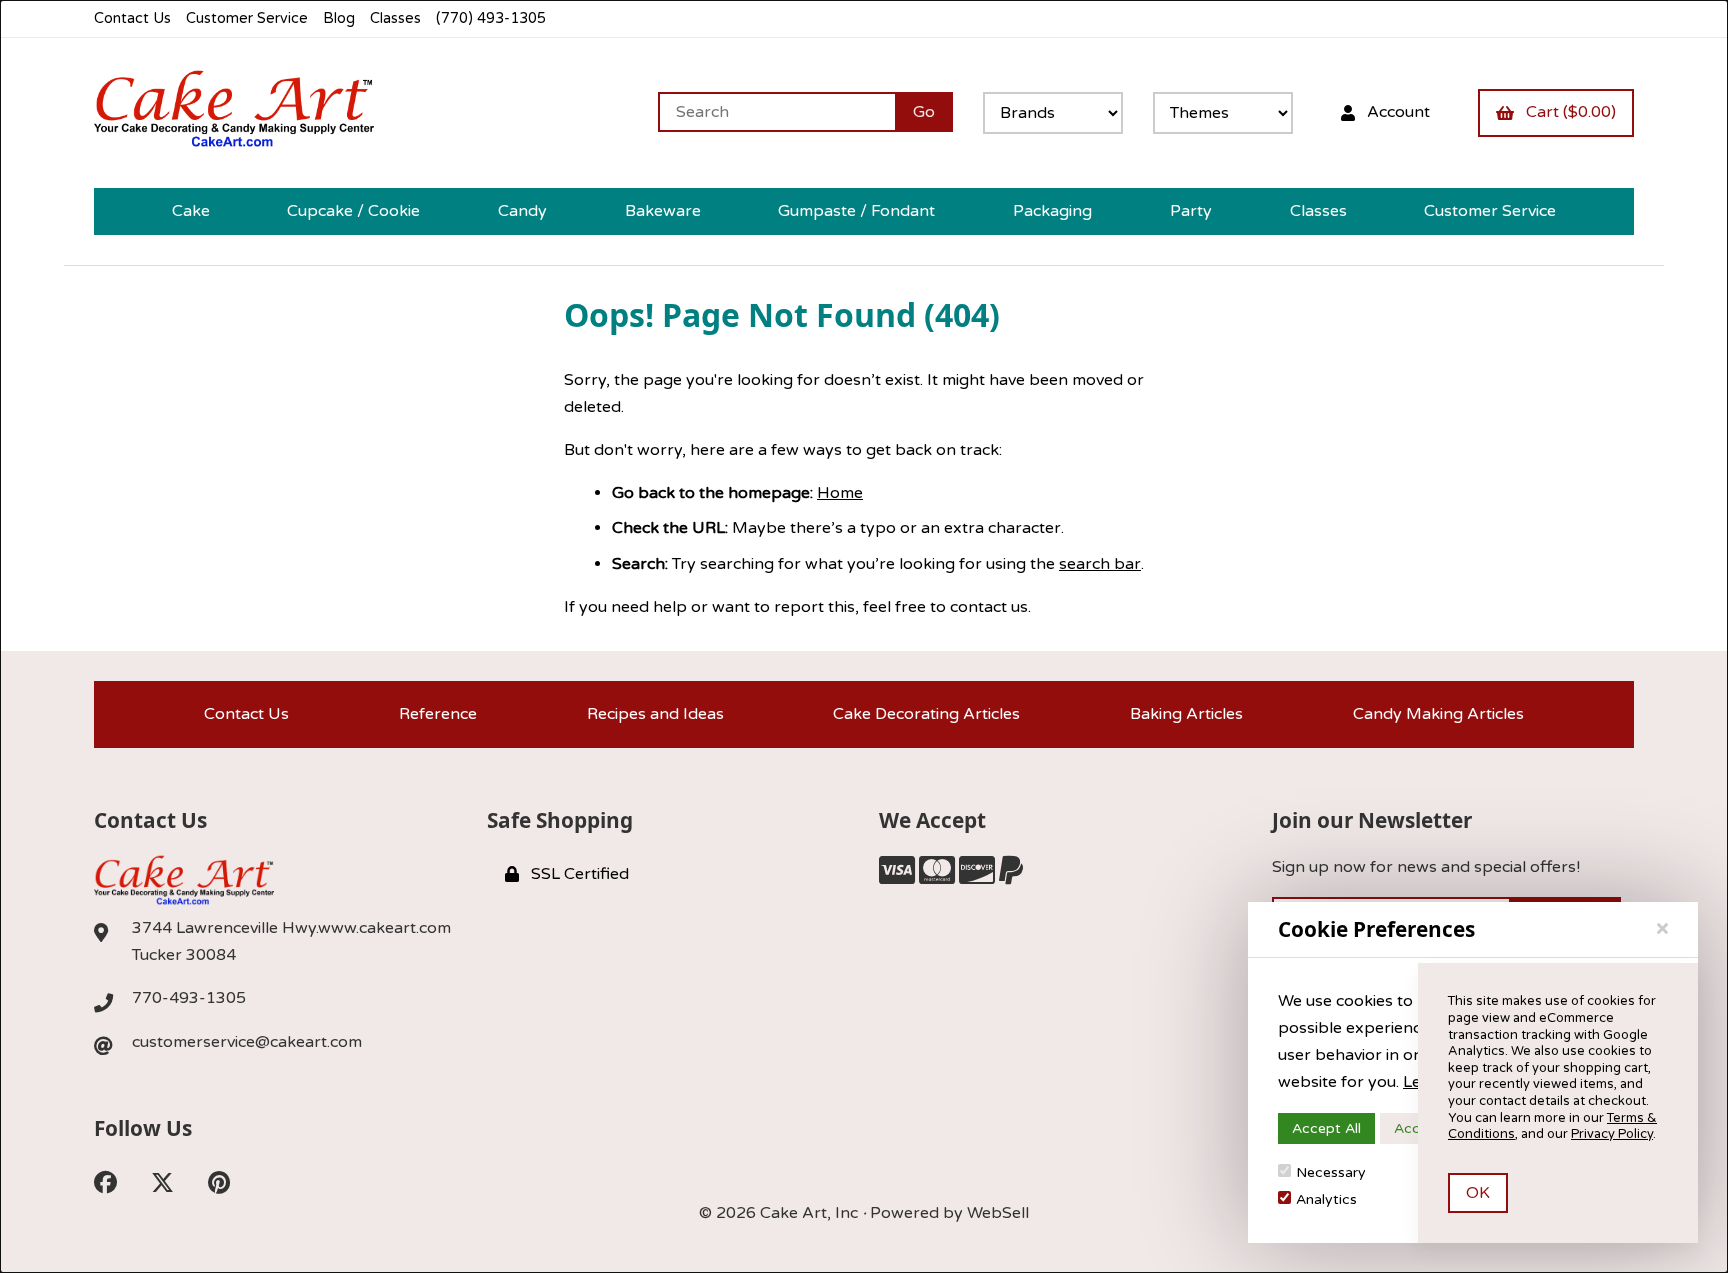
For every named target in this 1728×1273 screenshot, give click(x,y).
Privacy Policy (1612, 1134)
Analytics (1326, 1199)
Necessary (1331, 1172)
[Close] (1662, 929)
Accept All (1326, 1128)
